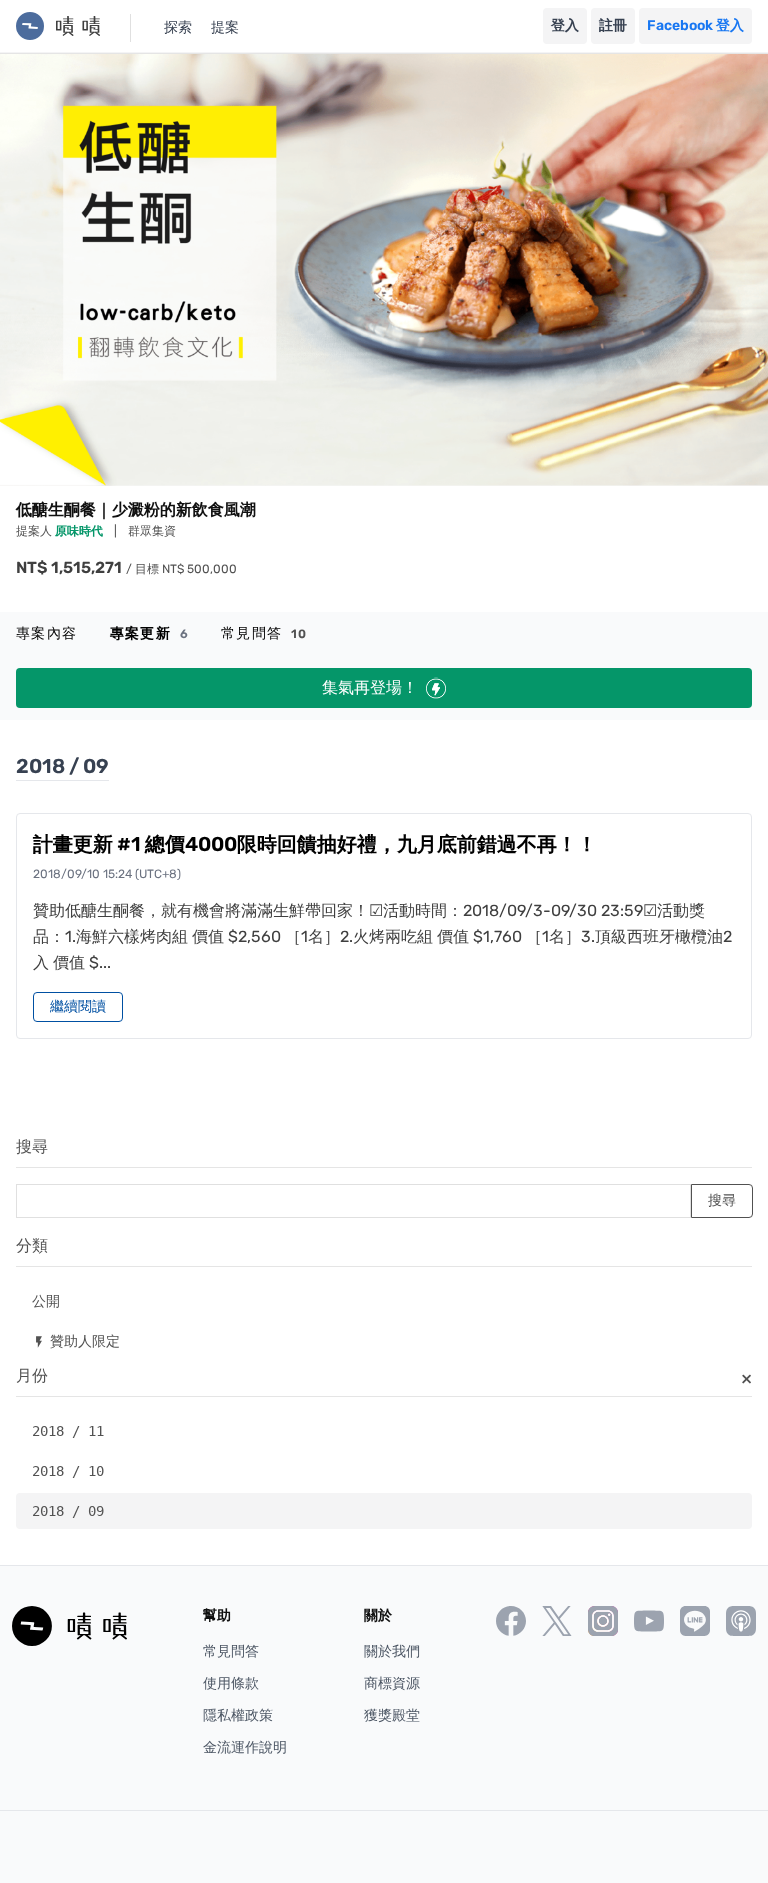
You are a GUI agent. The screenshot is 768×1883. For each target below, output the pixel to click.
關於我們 (392, 1651)
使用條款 (231, 1683)
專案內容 (47, 633)
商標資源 (392, 1683)
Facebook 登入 (695, 25)
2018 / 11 (68, 1431)
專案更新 (149, 633)
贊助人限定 (76, 1340)
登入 (565, 25)
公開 (46, 1300)
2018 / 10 (68, 1471)
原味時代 (80, 531)
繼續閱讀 (78, 1006)
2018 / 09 (68, 1511)
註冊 (613, 25)
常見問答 (264, 633)
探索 (178, 27)
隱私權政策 (238, 1715)
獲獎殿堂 (392, 1715)
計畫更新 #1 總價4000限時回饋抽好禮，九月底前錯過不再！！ (315, 844)
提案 (225, 27)
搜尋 (32, 1146)
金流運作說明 (245, 1747)
